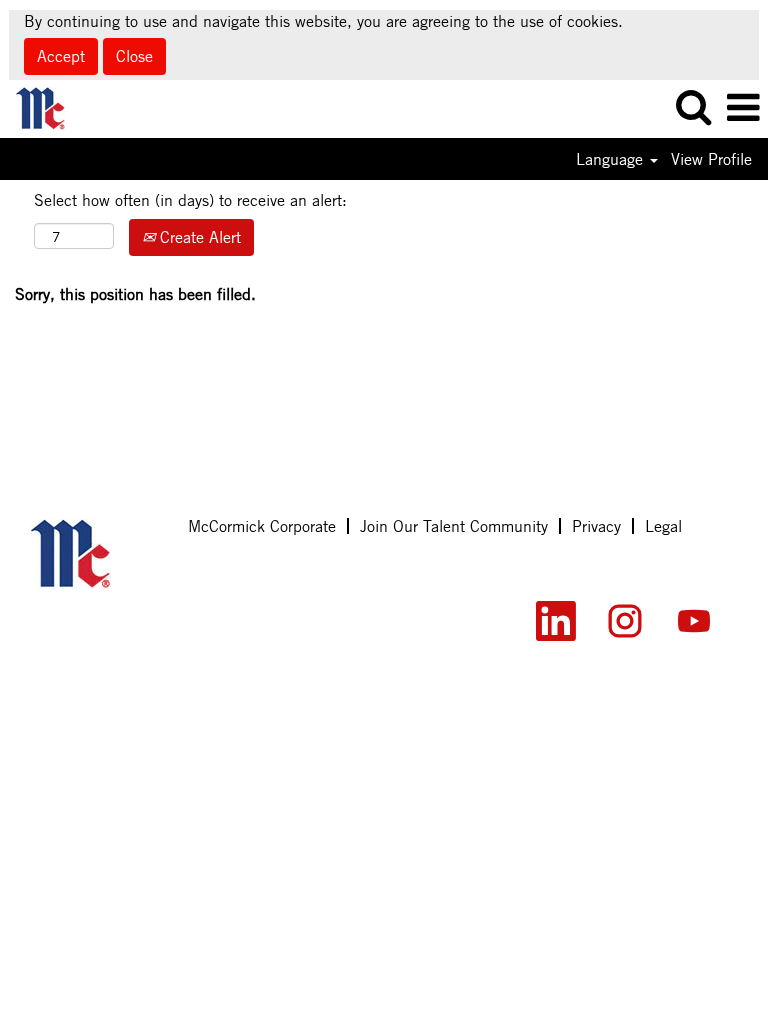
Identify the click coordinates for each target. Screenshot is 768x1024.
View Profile (711, 159)
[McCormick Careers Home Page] (98, 554)
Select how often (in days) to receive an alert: (190, 200)
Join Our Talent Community (454, 526)
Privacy (596, 526)
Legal (663, 526)
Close (134, 56)
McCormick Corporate (262, 526)
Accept (61, 56)
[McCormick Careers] (50, 107)
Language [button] (612, 159)
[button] (743, 109)
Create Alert (198, 237)
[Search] (693, 108)
